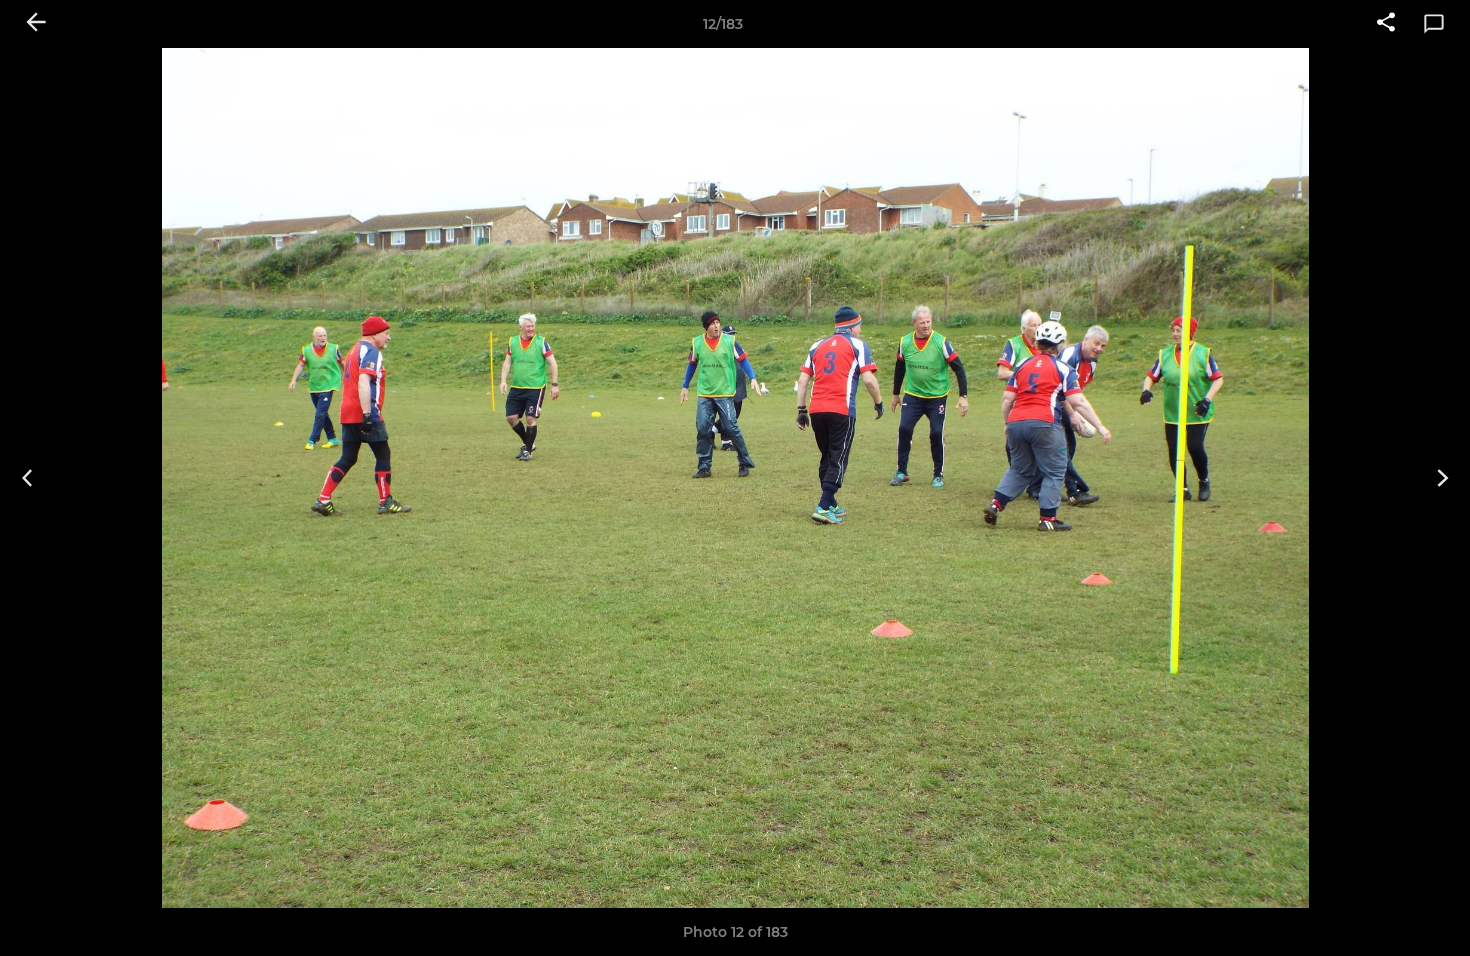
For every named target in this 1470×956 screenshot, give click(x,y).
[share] (1386, 24)
